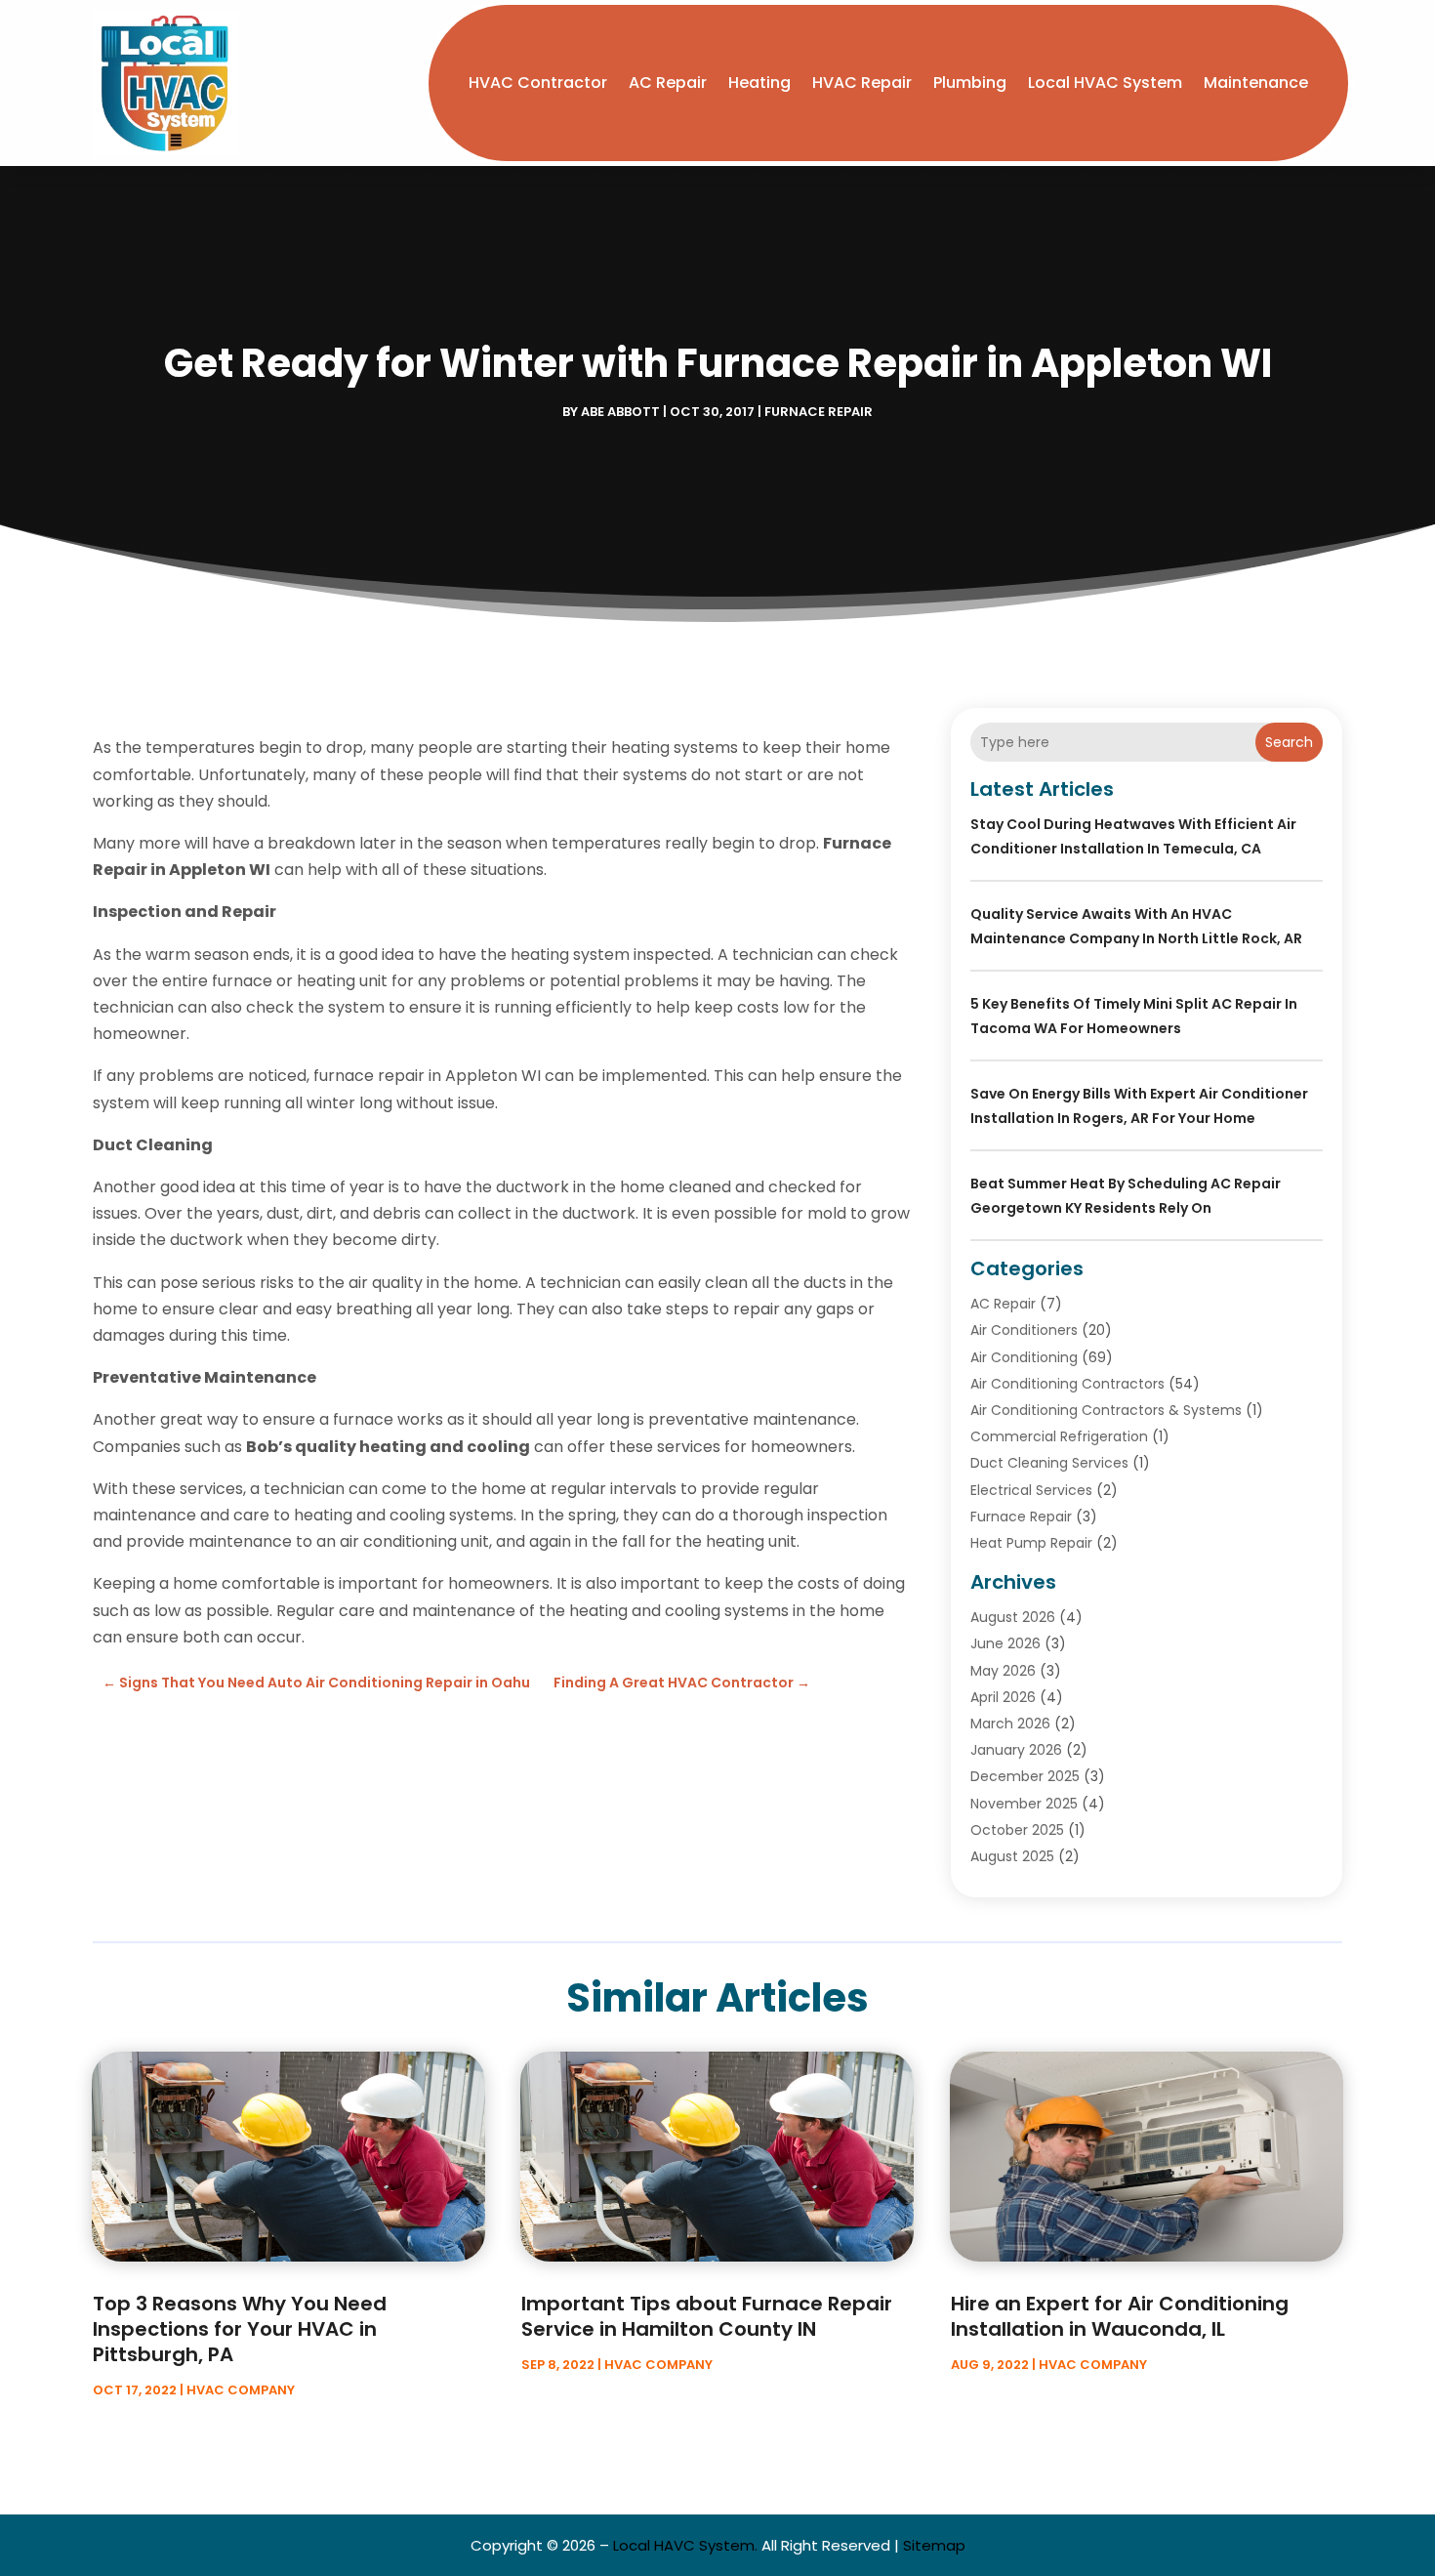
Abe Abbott (620, 412)
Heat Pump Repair (1031, 1543)
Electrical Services (1031, 1490)
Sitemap (934, 2545)
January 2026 (1016, 1750)
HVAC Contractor (538, 83)
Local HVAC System (1105, 83)
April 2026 (1003, 1697)
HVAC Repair (862, 83)
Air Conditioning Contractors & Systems (1106, 1410)
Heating (759, 83)
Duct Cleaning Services (1049, 1463)
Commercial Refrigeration (1059, 1436)
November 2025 (1024, 1804)
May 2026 (1003, 1671)
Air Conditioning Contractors (1067, 1384)
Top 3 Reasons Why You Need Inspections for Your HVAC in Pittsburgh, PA (240, 2329)
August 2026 (1013, 1617)
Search (1289, 742)
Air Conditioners (1024, 1330)
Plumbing (970, 83)
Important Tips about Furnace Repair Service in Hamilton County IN (707, 2316)
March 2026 (1010, 1724)
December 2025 (1025, 1776)
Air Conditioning (1024, 1357)
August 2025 (1012, 1856)
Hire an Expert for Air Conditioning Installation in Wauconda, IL (1120, 2316)
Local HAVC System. (685, 2545)
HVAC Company (241, 2390)
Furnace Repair (819, 412)
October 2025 (1017, 1830)
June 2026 (1005, 1643)
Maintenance (1256, 83)
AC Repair (668, 83)
